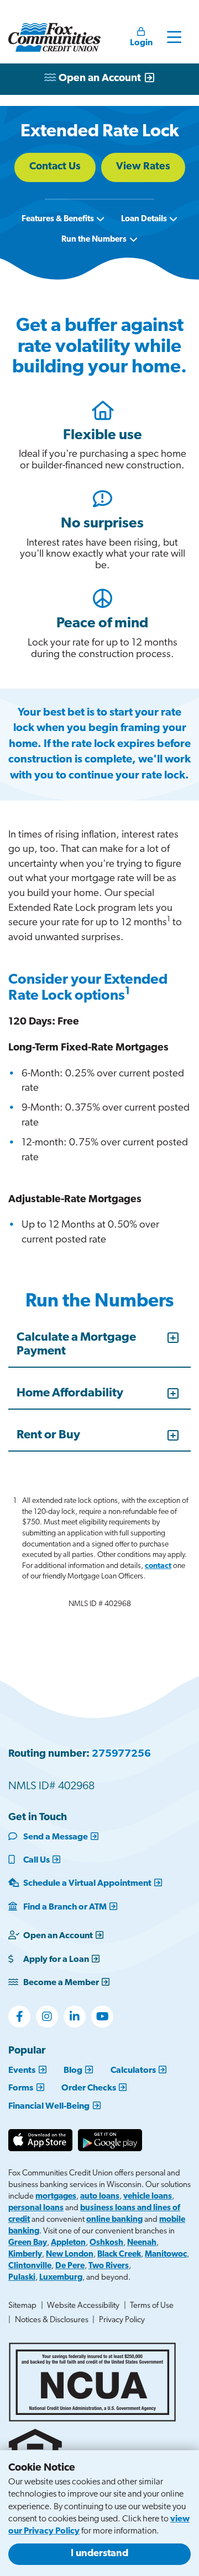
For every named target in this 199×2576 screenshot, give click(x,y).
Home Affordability (70, 1393)
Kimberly (25, 2255)
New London (70, 2255)
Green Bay (28, 2243)
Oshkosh (106, 2243)
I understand (99, 2554)
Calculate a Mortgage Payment (76, 1344)
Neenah (142, 2243)
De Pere (70, 2266)
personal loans (36, 2208)
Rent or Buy (48, 1435)
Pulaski (22, 2278)
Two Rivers (109, 2266)
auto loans (100, 2197)
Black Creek (119, 2255)
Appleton (68, 2243)
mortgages (56, 2197)
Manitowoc (166, 2255)
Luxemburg (61, 2278)
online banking (114, 2220)
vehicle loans (148, 2197)
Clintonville (30, 2266)
